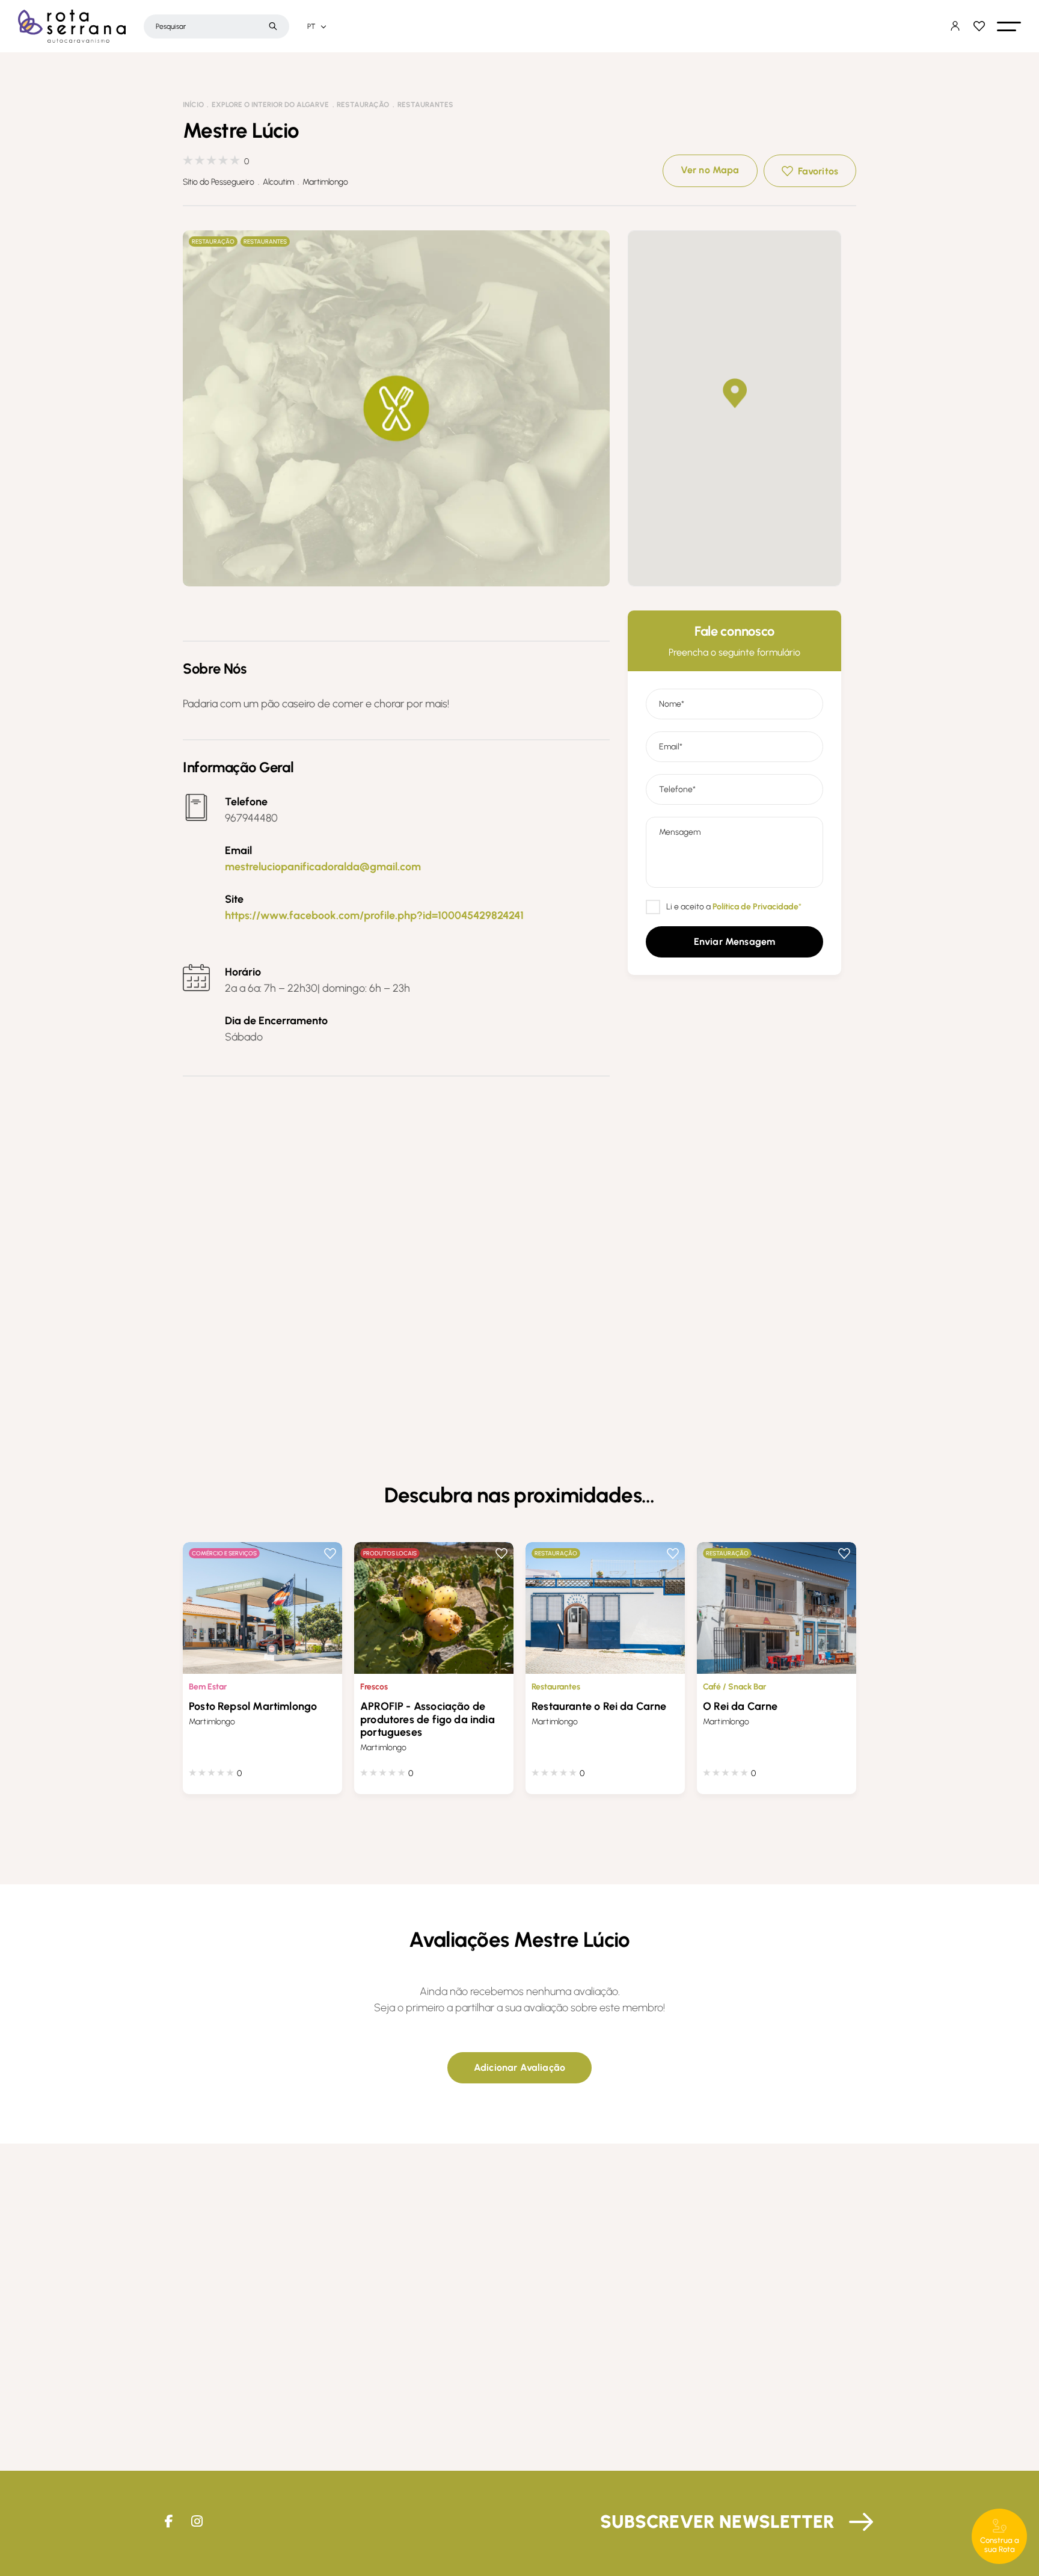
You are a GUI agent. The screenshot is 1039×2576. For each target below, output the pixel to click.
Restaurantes (425, 105)
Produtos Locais (390, 1553)
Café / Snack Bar (734, 1687)
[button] (1009, 26)
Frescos (374, 1687)
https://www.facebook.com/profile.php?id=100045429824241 (374, 915)
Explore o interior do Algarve (270, 105)
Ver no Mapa (710, 170)
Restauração (363, 105)
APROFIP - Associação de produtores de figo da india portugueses (428, 1719)
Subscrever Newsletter (717, 2522)
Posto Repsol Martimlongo (253, 1706)
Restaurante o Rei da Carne (599, 1706)
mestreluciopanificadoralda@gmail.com (323, 867)
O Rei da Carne (740, 1706)
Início (193, 105)
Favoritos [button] (818, 171)
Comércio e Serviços (224, 1553)
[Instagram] (197, 2522)
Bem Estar (208, 1687)
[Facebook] (169, 2522)
